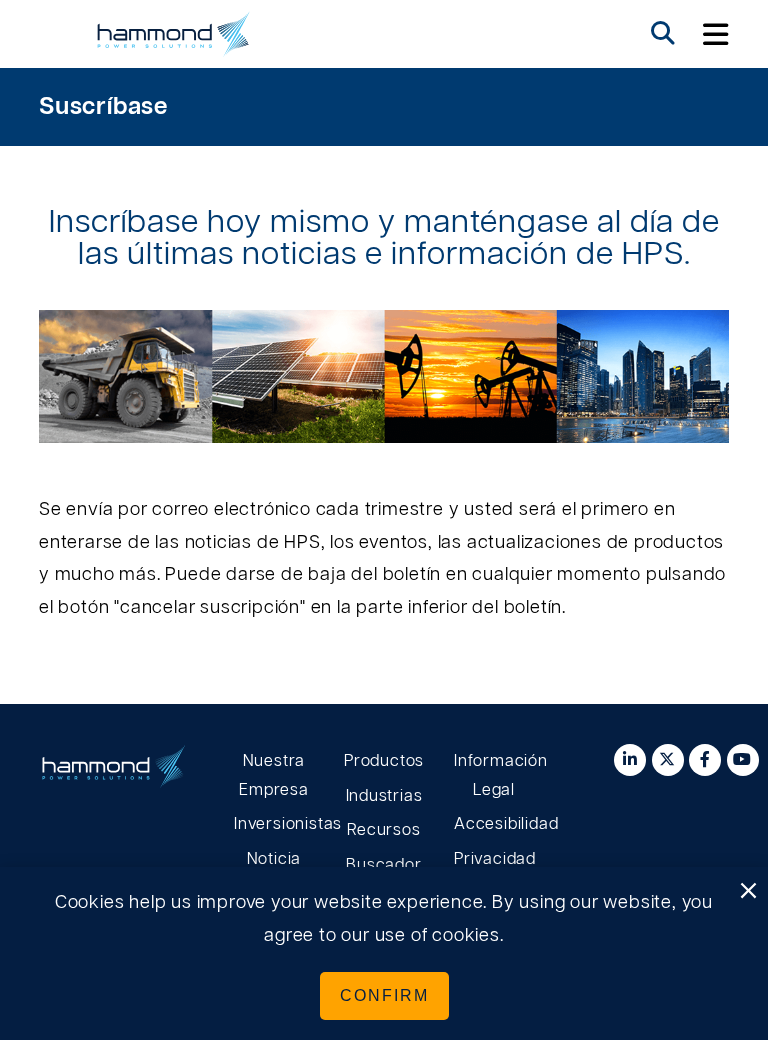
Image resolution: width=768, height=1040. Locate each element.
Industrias (384, 796)
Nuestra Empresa (274, 775)
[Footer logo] (114, 772)
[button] (716, 34)
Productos (384, 761)
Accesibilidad (494, 824)
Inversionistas (274, 824)
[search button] (663, 34)
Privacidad (494, 859)
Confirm (384, 995)
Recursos (383, 830)
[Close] (748, 892)
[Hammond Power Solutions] (174, 34)
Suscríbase (103, 107)
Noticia (274, 859)
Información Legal (494, 775)
